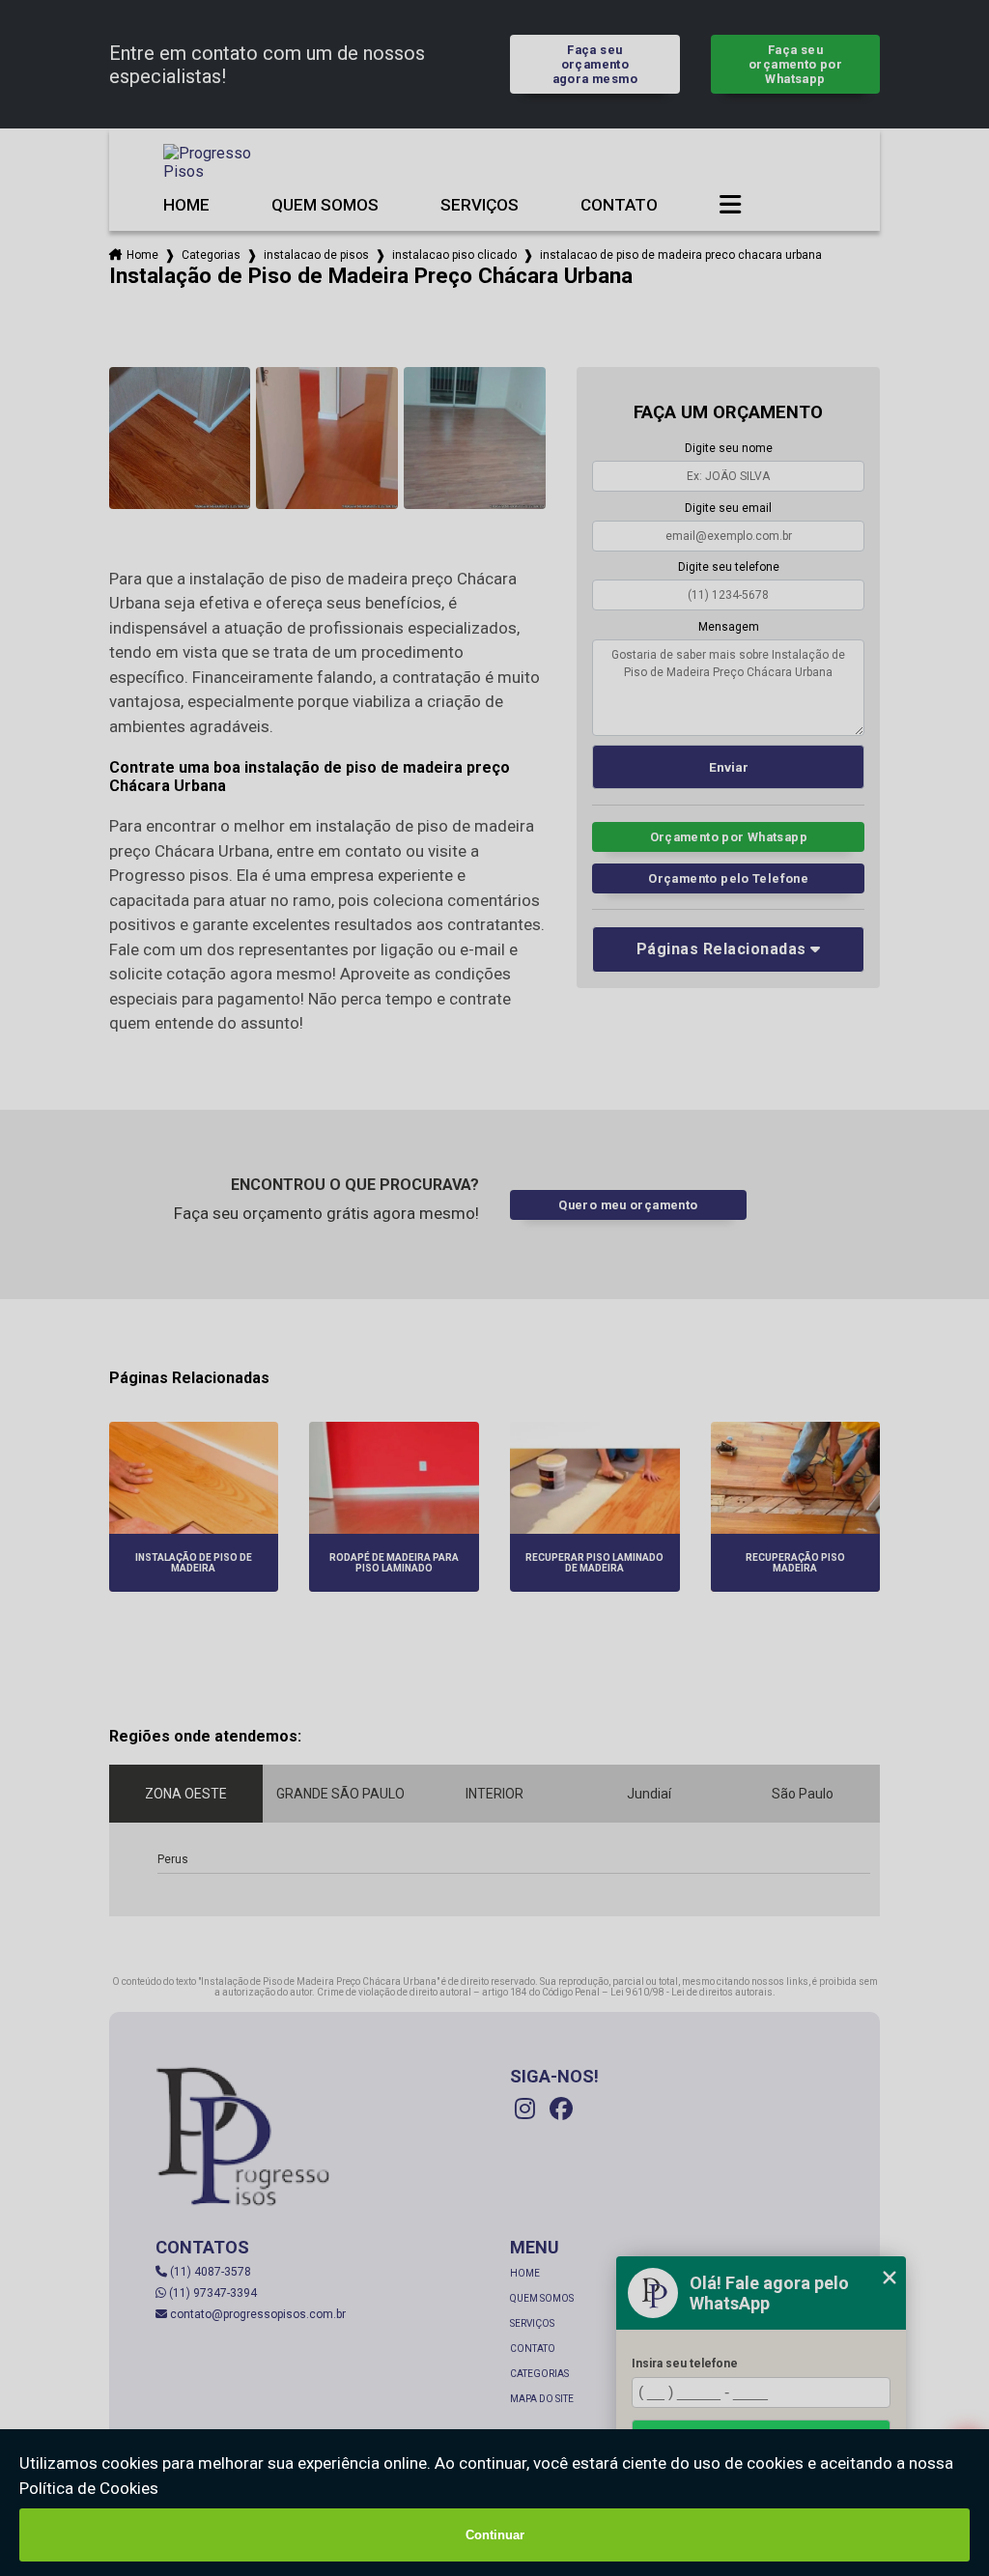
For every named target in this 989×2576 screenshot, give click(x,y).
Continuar (495, 2535)
